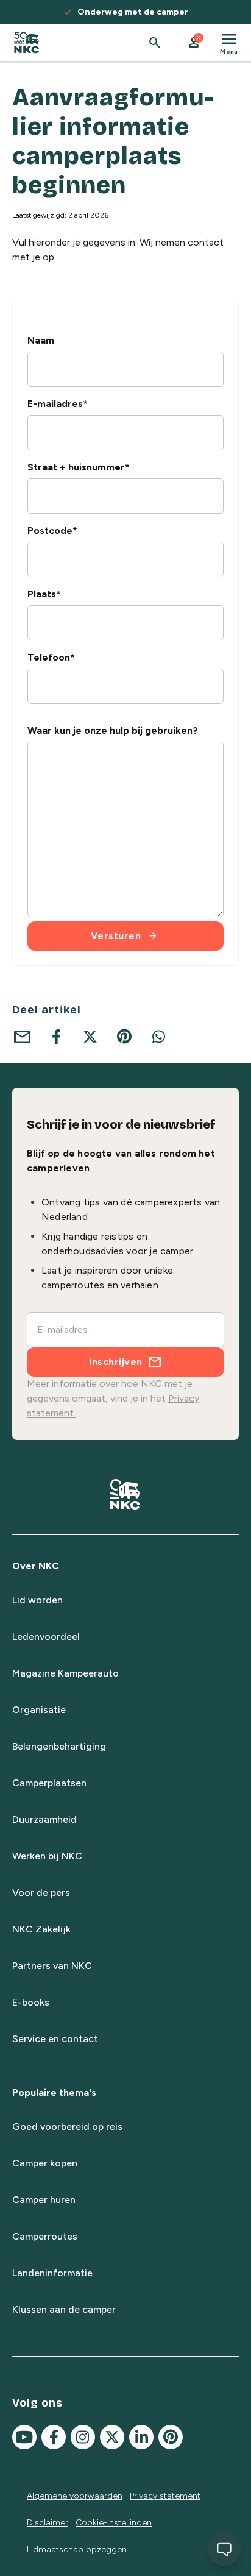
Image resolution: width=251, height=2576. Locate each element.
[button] (194, 43)
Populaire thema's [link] (54, 2092)
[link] (27, 43)
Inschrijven (116, 1362)
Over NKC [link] (36, 1566)
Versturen (125, 936)
